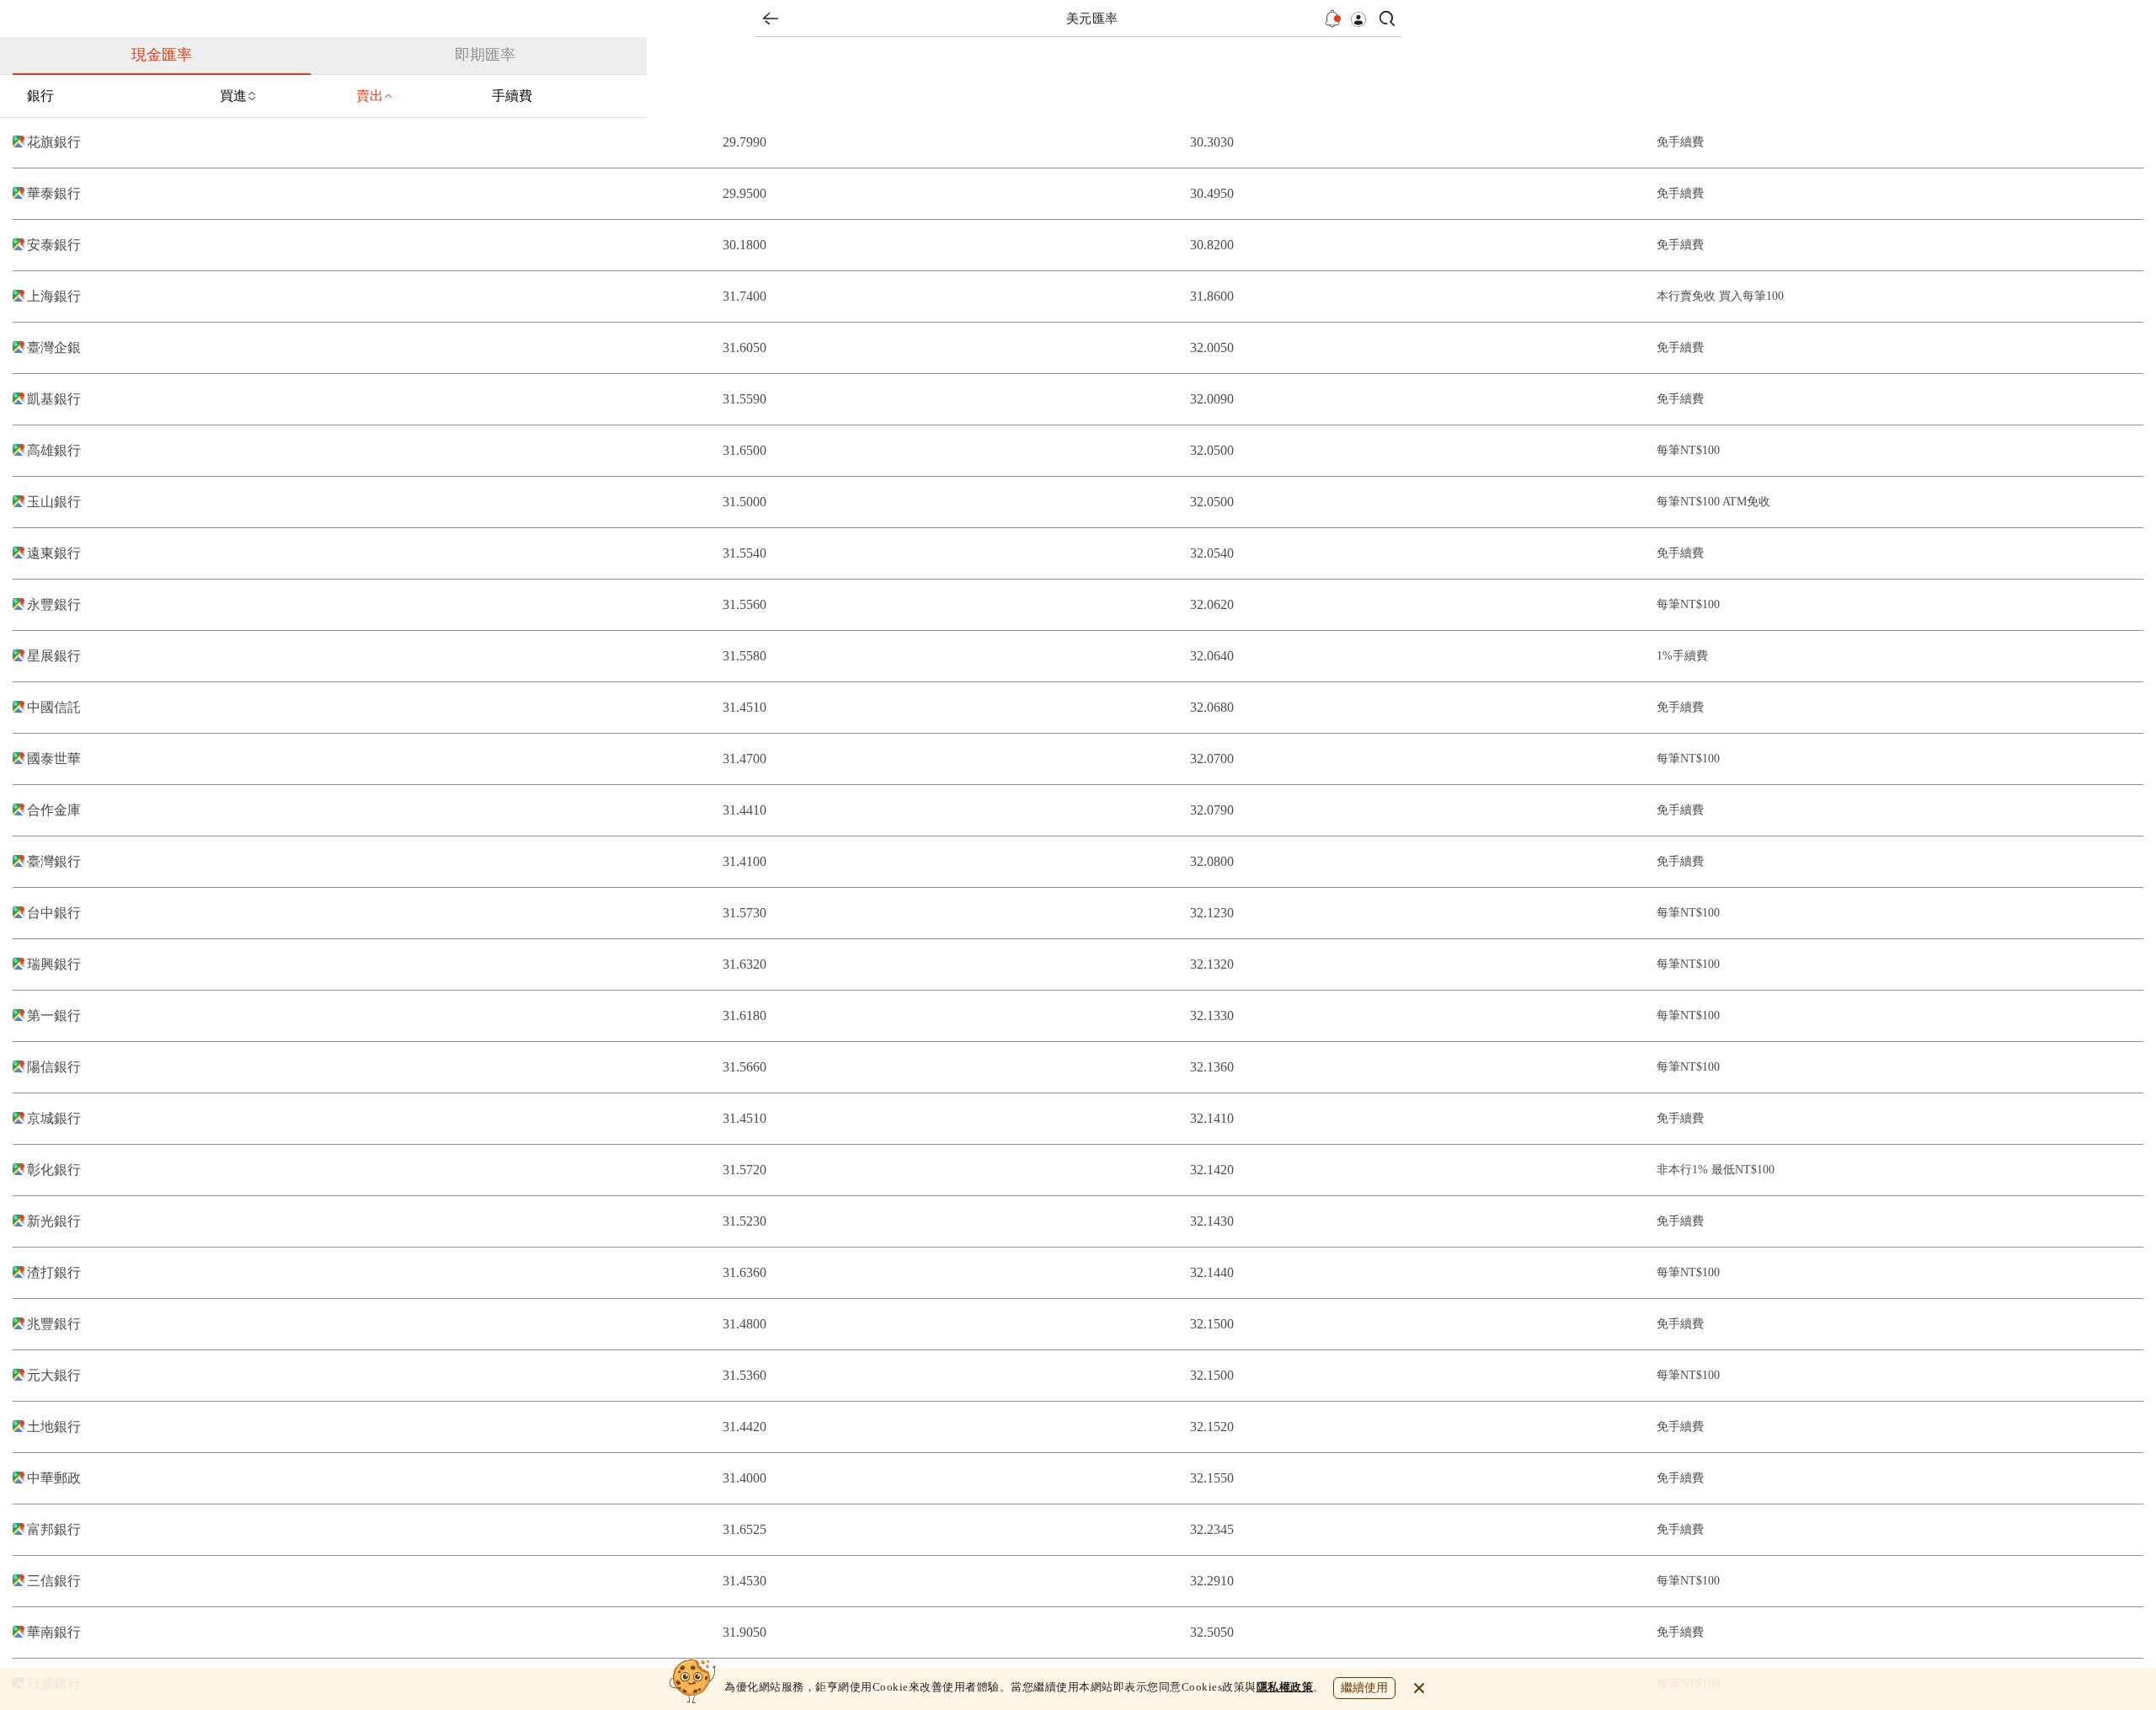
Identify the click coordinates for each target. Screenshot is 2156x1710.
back (771, 19)
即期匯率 (485, 55)
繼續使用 (1364, 1688)
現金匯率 (162, 55)
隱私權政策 (1285, 1687)
